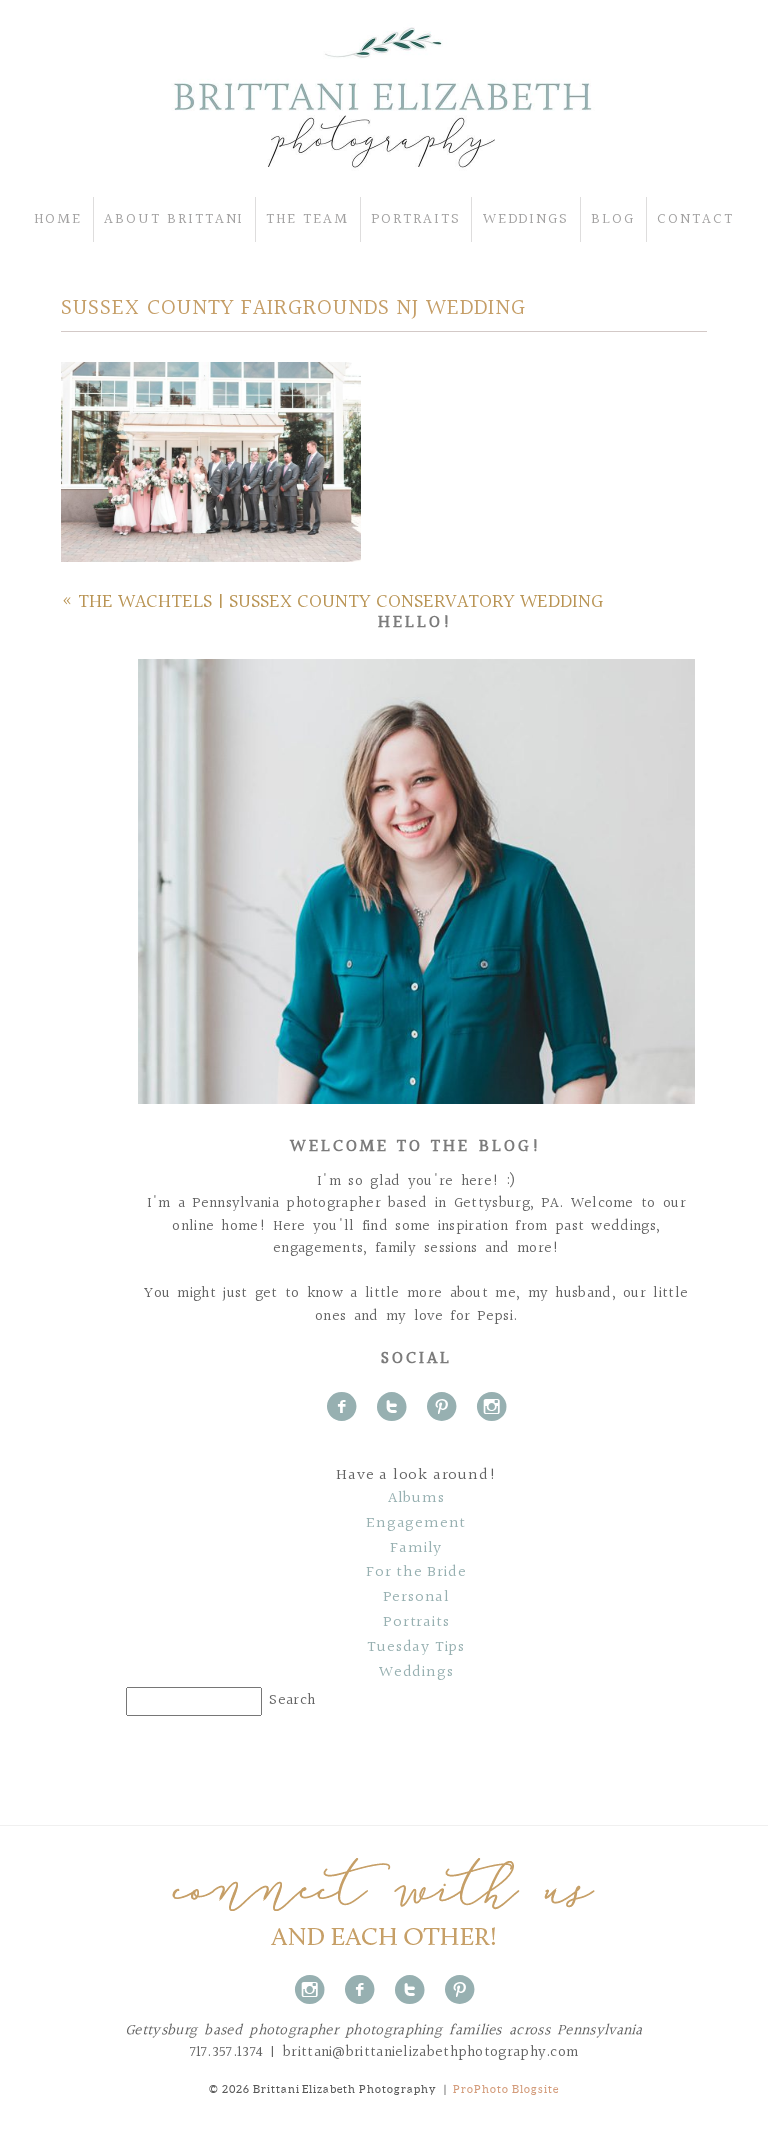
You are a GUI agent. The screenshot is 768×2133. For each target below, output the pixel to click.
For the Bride (416, 1573)
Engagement (416, 1524)
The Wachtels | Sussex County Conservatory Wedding (340, 602)
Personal (416, 1598)
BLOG (613, 219)
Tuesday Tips (416, 1648)
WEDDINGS (526, 219)
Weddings (416, 1673)
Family (416, 1549)
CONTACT (695, 219)
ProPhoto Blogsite (506, 2089)
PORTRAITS (416, 219)
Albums (416, 1499)
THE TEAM (307, 219)
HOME (58, 219)
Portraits (416, 1623)
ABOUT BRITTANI (174, 219)
